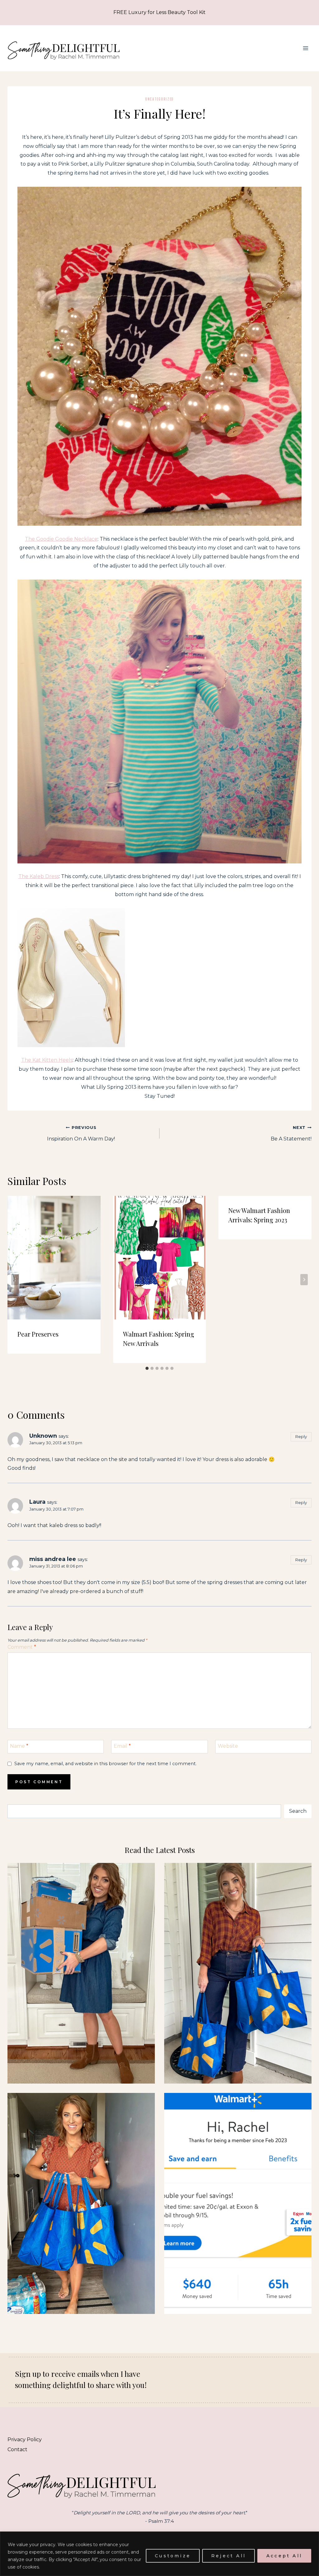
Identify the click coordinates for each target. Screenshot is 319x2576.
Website (228, 1746)
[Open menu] (305, 48)
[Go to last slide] (15, 1280)
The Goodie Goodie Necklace (61, 539)
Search (298, 1811)
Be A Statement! (291, 1133)
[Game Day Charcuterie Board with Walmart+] (238, 2203)
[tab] (147, 1368)
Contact (17, 2449)
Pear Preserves (38, 1334)
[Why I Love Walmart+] (81, 1973)
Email (122, 1746)
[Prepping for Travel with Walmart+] (238, 1973)
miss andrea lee (53, 1559)
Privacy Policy (25, 2440)
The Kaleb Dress (39, 876)
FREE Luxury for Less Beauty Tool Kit (159, 12)
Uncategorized (159, 99)
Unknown (43, 1436)
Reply (301, 1436)
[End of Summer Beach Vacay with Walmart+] (81, 2203)
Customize (173, 2556)
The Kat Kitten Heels (47, 1060)
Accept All (284, 2556)
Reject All (229, 2556)
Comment (22, 1647)
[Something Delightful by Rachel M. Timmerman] (64, 48)
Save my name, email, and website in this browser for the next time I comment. (105, 1764)
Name (19, 1746)
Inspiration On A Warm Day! (81, 1133)
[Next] (304, 1280)
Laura (37, 1502)
